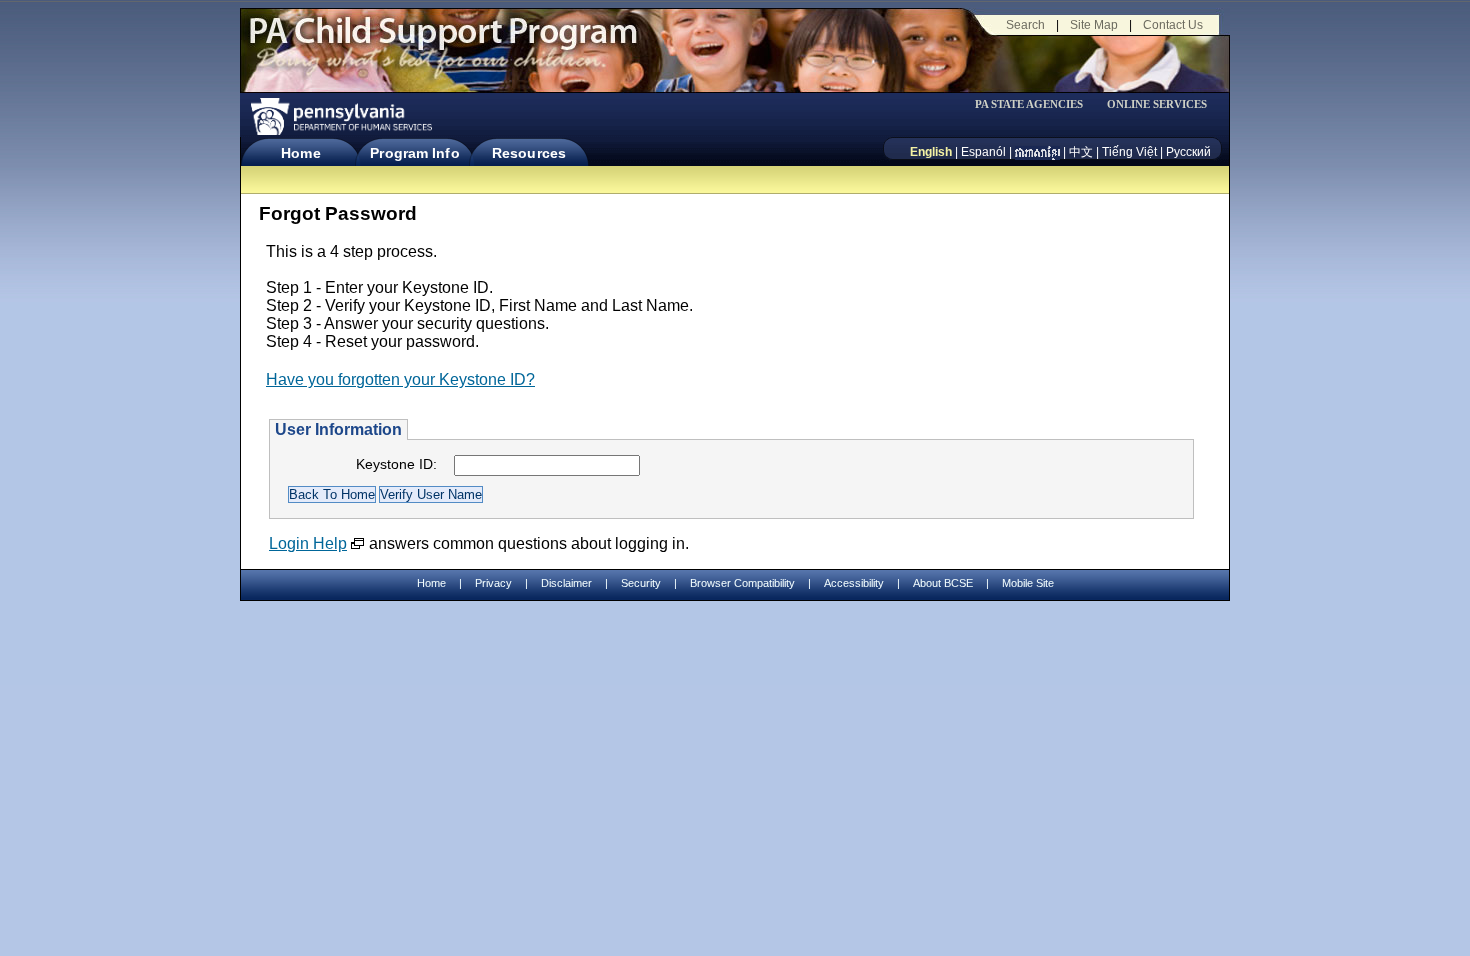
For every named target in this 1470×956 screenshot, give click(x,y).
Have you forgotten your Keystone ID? (400, 379)
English (931, 152)
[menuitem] (1036, 104)
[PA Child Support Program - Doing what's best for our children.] (443, 43)
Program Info (414, 153)
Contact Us (1173, 25)
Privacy (493, 583)
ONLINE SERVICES (1157, 104)
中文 (1081, 152)
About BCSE (943, 583)
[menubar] (1036, 104)
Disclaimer (566, 583)
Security (641, 583)
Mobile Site (1028, 583)
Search (1025, 25)
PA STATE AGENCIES (1029, 104)
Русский (1188, 152)
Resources (529, 153)
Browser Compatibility (742, 583)
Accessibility (854, 583)
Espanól (983, 152)
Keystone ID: (396, 464)
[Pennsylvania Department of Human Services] (340, 116)
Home (300, 153)
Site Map (1094, 25)
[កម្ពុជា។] (1037, 152)
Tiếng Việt (1129, 152)
